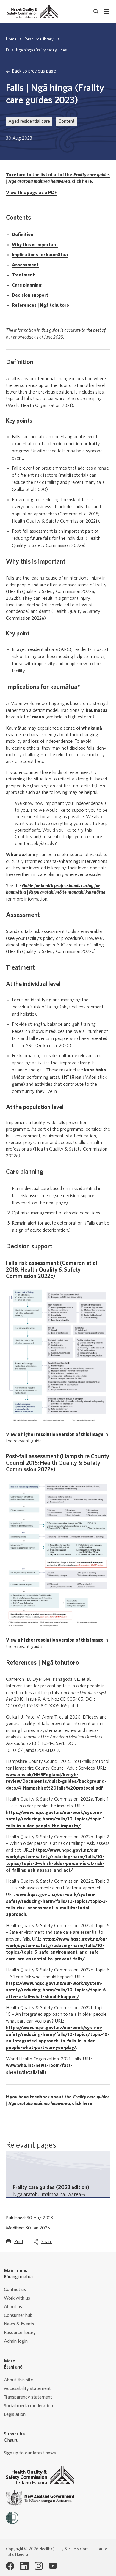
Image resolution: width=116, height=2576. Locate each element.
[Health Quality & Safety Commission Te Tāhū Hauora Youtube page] (53, 2566)
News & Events (19, 2324)
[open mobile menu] (106, 12)
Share (47, 2243)
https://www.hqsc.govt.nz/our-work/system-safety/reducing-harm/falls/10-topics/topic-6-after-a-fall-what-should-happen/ (57, 1990)
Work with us (17, 2298)
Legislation (15, 2414)
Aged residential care (29, 121)
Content (66, 121)
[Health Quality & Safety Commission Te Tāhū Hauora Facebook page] (10, 2566)
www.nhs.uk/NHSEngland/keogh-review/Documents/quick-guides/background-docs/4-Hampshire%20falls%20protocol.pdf (56, 1781)
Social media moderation (28, 2406)
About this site (18, 2380)
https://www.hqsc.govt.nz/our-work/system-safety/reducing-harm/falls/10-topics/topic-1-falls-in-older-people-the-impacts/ (56, 1819)
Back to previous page (34, 71)
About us (13, 2307)
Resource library (40, 39)
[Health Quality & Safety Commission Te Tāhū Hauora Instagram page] (39, 2566)
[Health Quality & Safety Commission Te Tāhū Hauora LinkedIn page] (24, 2566)
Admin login (16, 2341)
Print (19, 2243)
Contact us (15, 2289)
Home (11, 39)
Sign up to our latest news (30, 2453)
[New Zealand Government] (40, 2498)
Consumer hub (18, 2315)
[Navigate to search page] (96, 12)
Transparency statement (28, 2397)
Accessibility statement (27, 2388)
